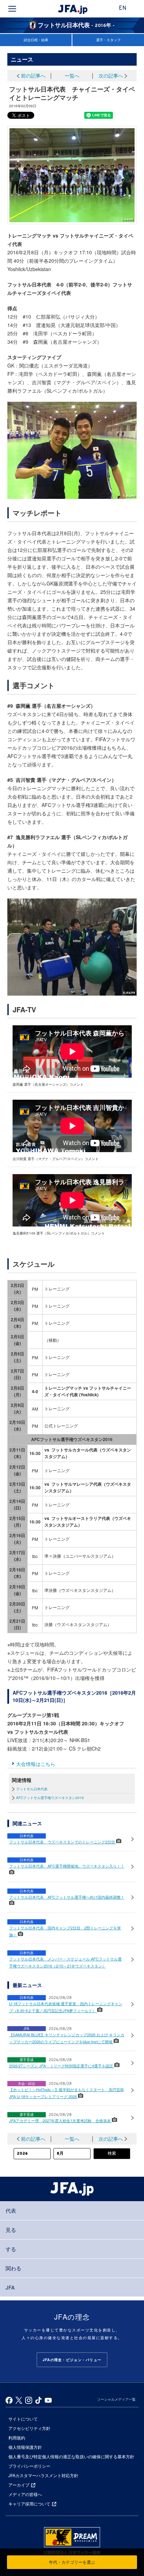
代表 (11, 2210)
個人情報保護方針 (25, 2447)
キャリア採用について (29, 2504)
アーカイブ (19, 2485)
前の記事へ (33, 75)
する (11, 2249)
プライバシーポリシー (29, 2466)
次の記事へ (111, 75)
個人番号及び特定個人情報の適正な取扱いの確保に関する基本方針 (71, 2456)
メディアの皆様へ (25, 2494)
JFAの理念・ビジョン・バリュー (72, 2360)
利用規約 (17, 2437)
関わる (13, 2268)
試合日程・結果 (36, 40)
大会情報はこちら (36, 1764)
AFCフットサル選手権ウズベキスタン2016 (50, 1798)
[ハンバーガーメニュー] (12, 9)
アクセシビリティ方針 (29, 2428)
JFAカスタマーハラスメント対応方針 (43, 2475)
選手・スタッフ (108, 40)
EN (123, 8)
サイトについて (23, 2419)
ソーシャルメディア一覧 (116, 2399)
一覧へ (72, 75)
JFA (10, 2287)
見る (11, 2230)
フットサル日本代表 (32, 1789)
